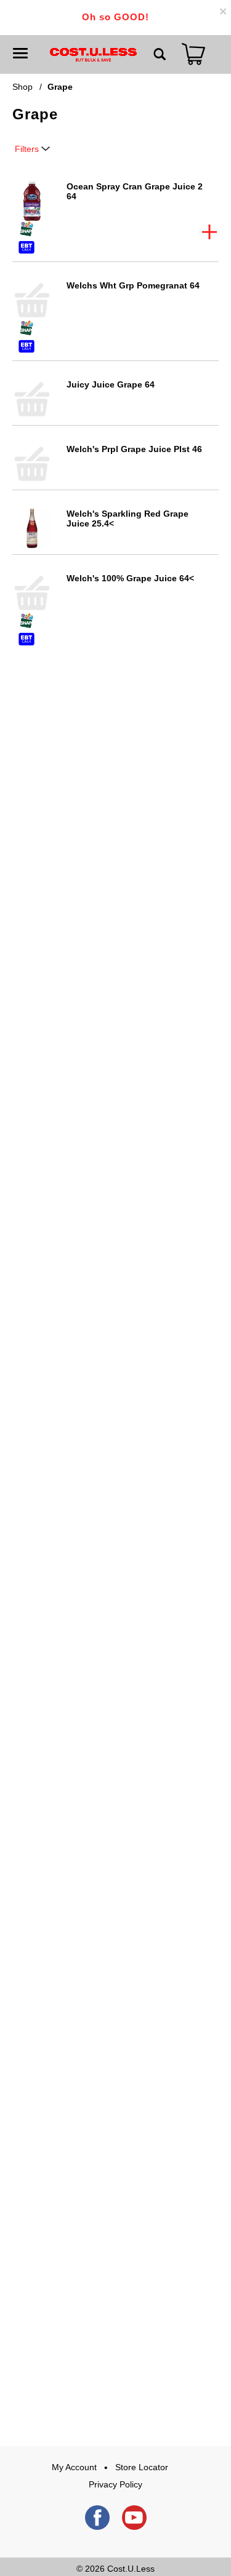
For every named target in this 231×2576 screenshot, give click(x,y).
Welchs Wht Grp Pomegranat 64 (133, 285)
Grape (60, 87)
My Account (74, 2467)
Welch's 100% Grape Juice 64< (130, 578)
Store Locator (142, 2467)
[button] (209, 232)
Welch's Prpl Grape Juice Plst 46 (134, 449)
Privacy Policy (115, 2484)
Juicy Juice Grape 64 (111, 384)
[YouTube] (134, 2518)
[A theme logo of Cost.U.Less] (93, 54)
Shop (22, 87)
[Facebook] (97, 2518)
